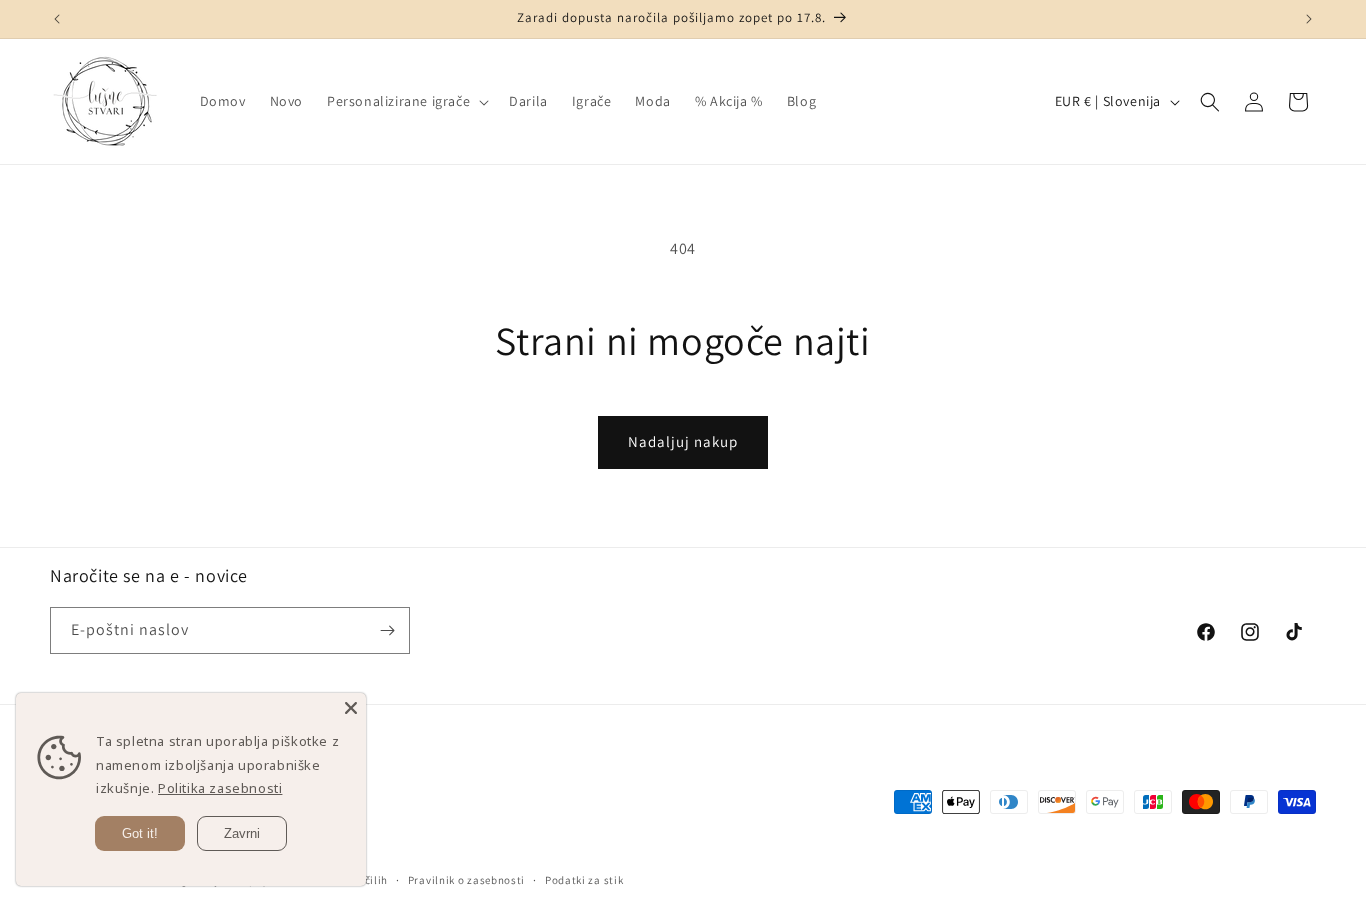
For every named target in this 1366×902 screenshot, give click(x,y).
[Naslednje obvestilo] (1309, 19)
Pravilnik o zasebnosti (466, 880)
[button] (406, 101)
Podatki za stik (584, 880)
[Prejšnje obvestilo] (57, 19)
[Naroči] (387, 630)
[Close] (351, 708)
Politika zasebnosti (220, 788)
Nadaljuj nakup (683, 441)
